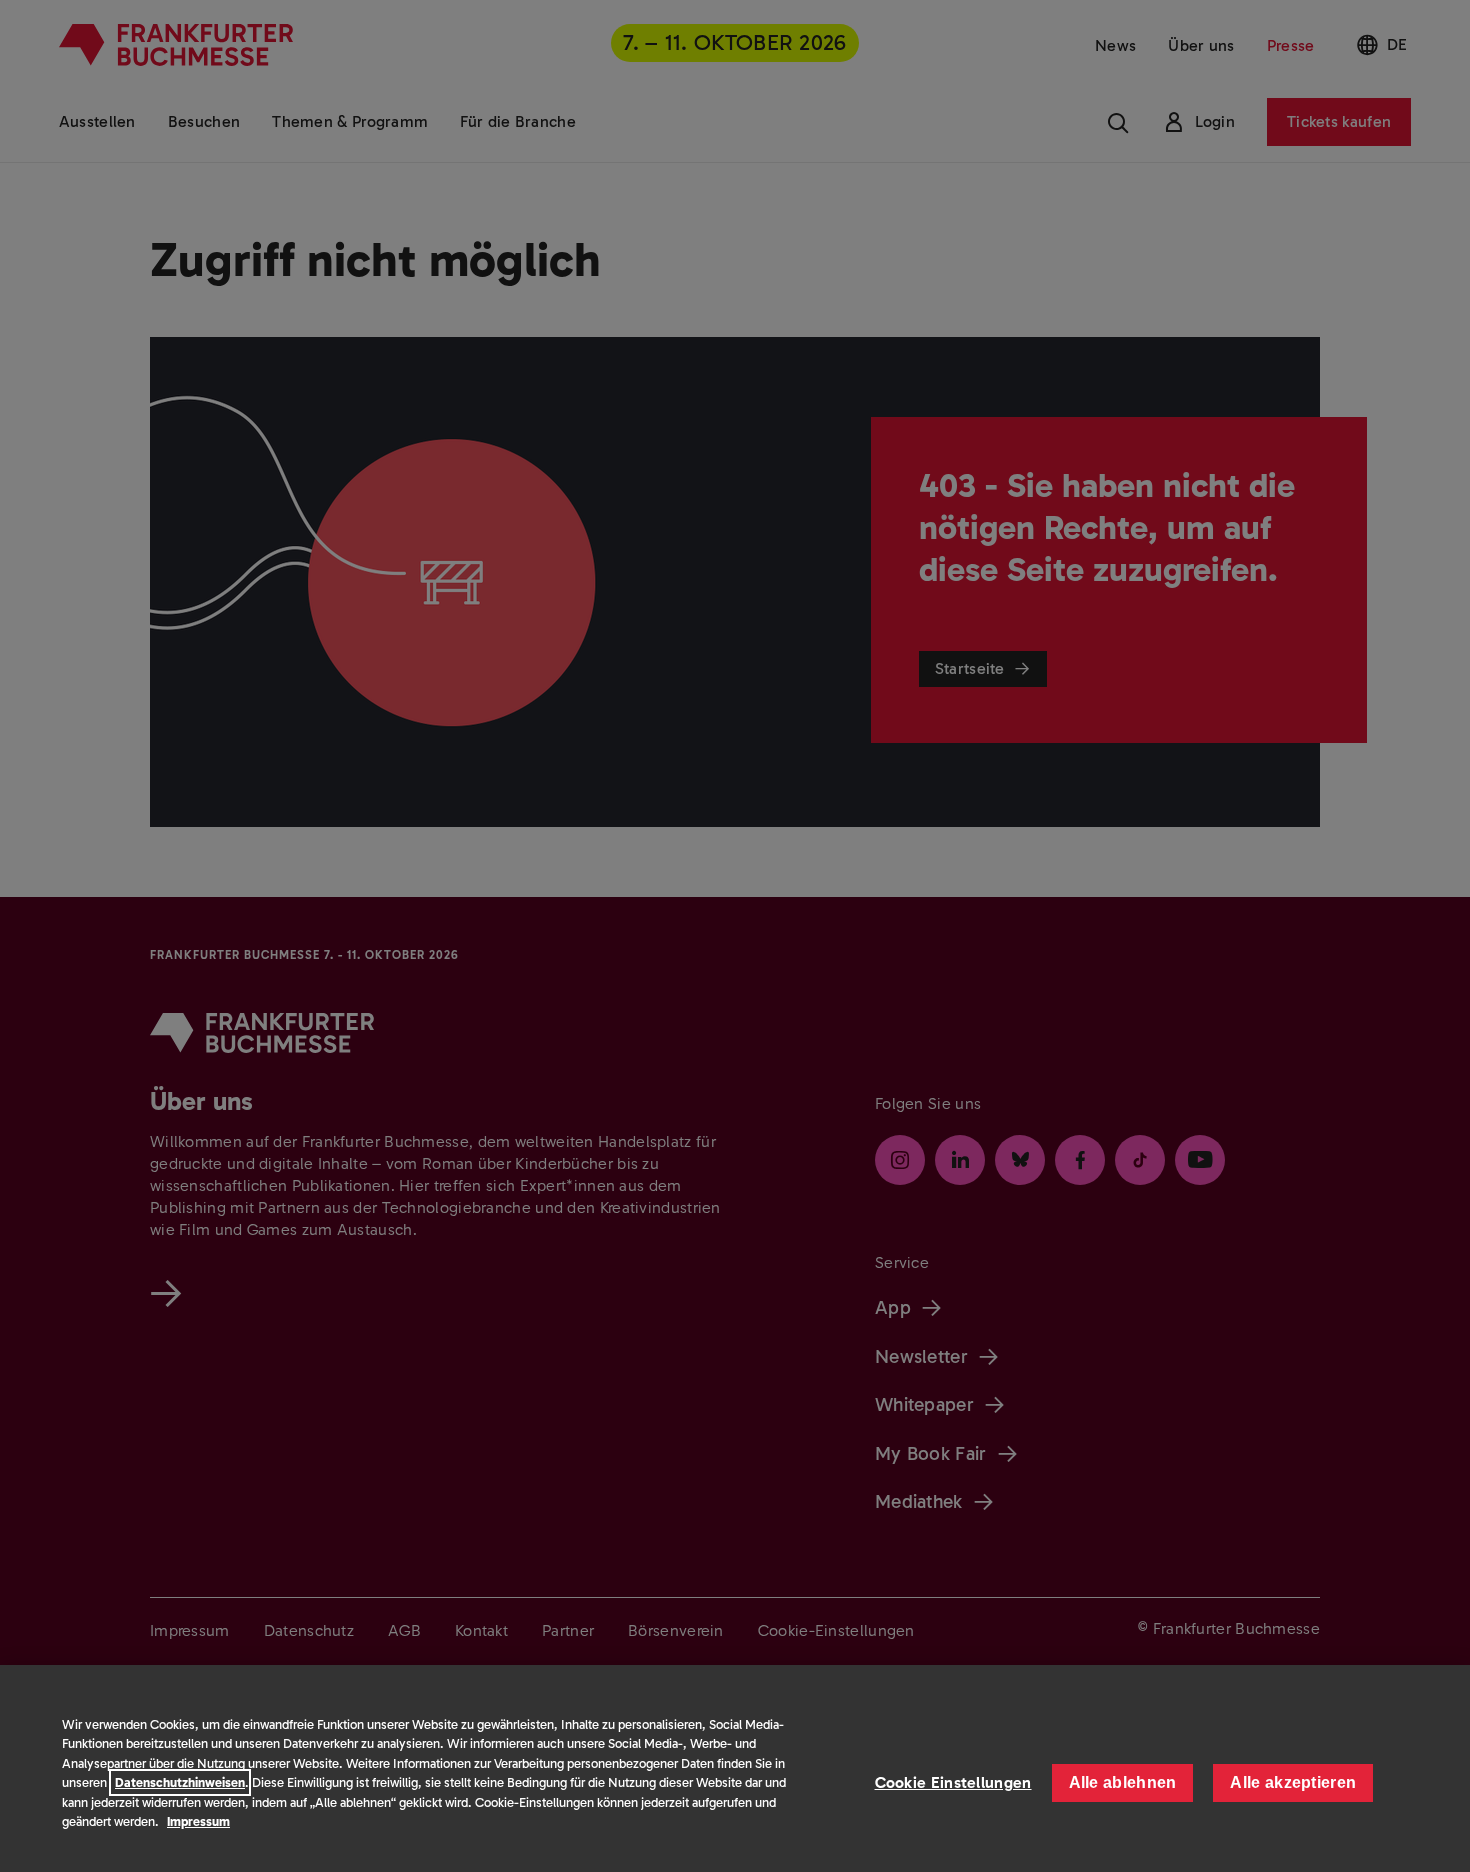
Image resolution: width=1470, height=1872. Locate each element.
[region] (735, 1768)
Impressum (198, 1821)
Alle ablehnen (1123, 1782)
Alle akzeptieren (1293, 1782)
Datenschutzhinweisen (180, 1782)
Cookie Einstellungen (953, 1782)
